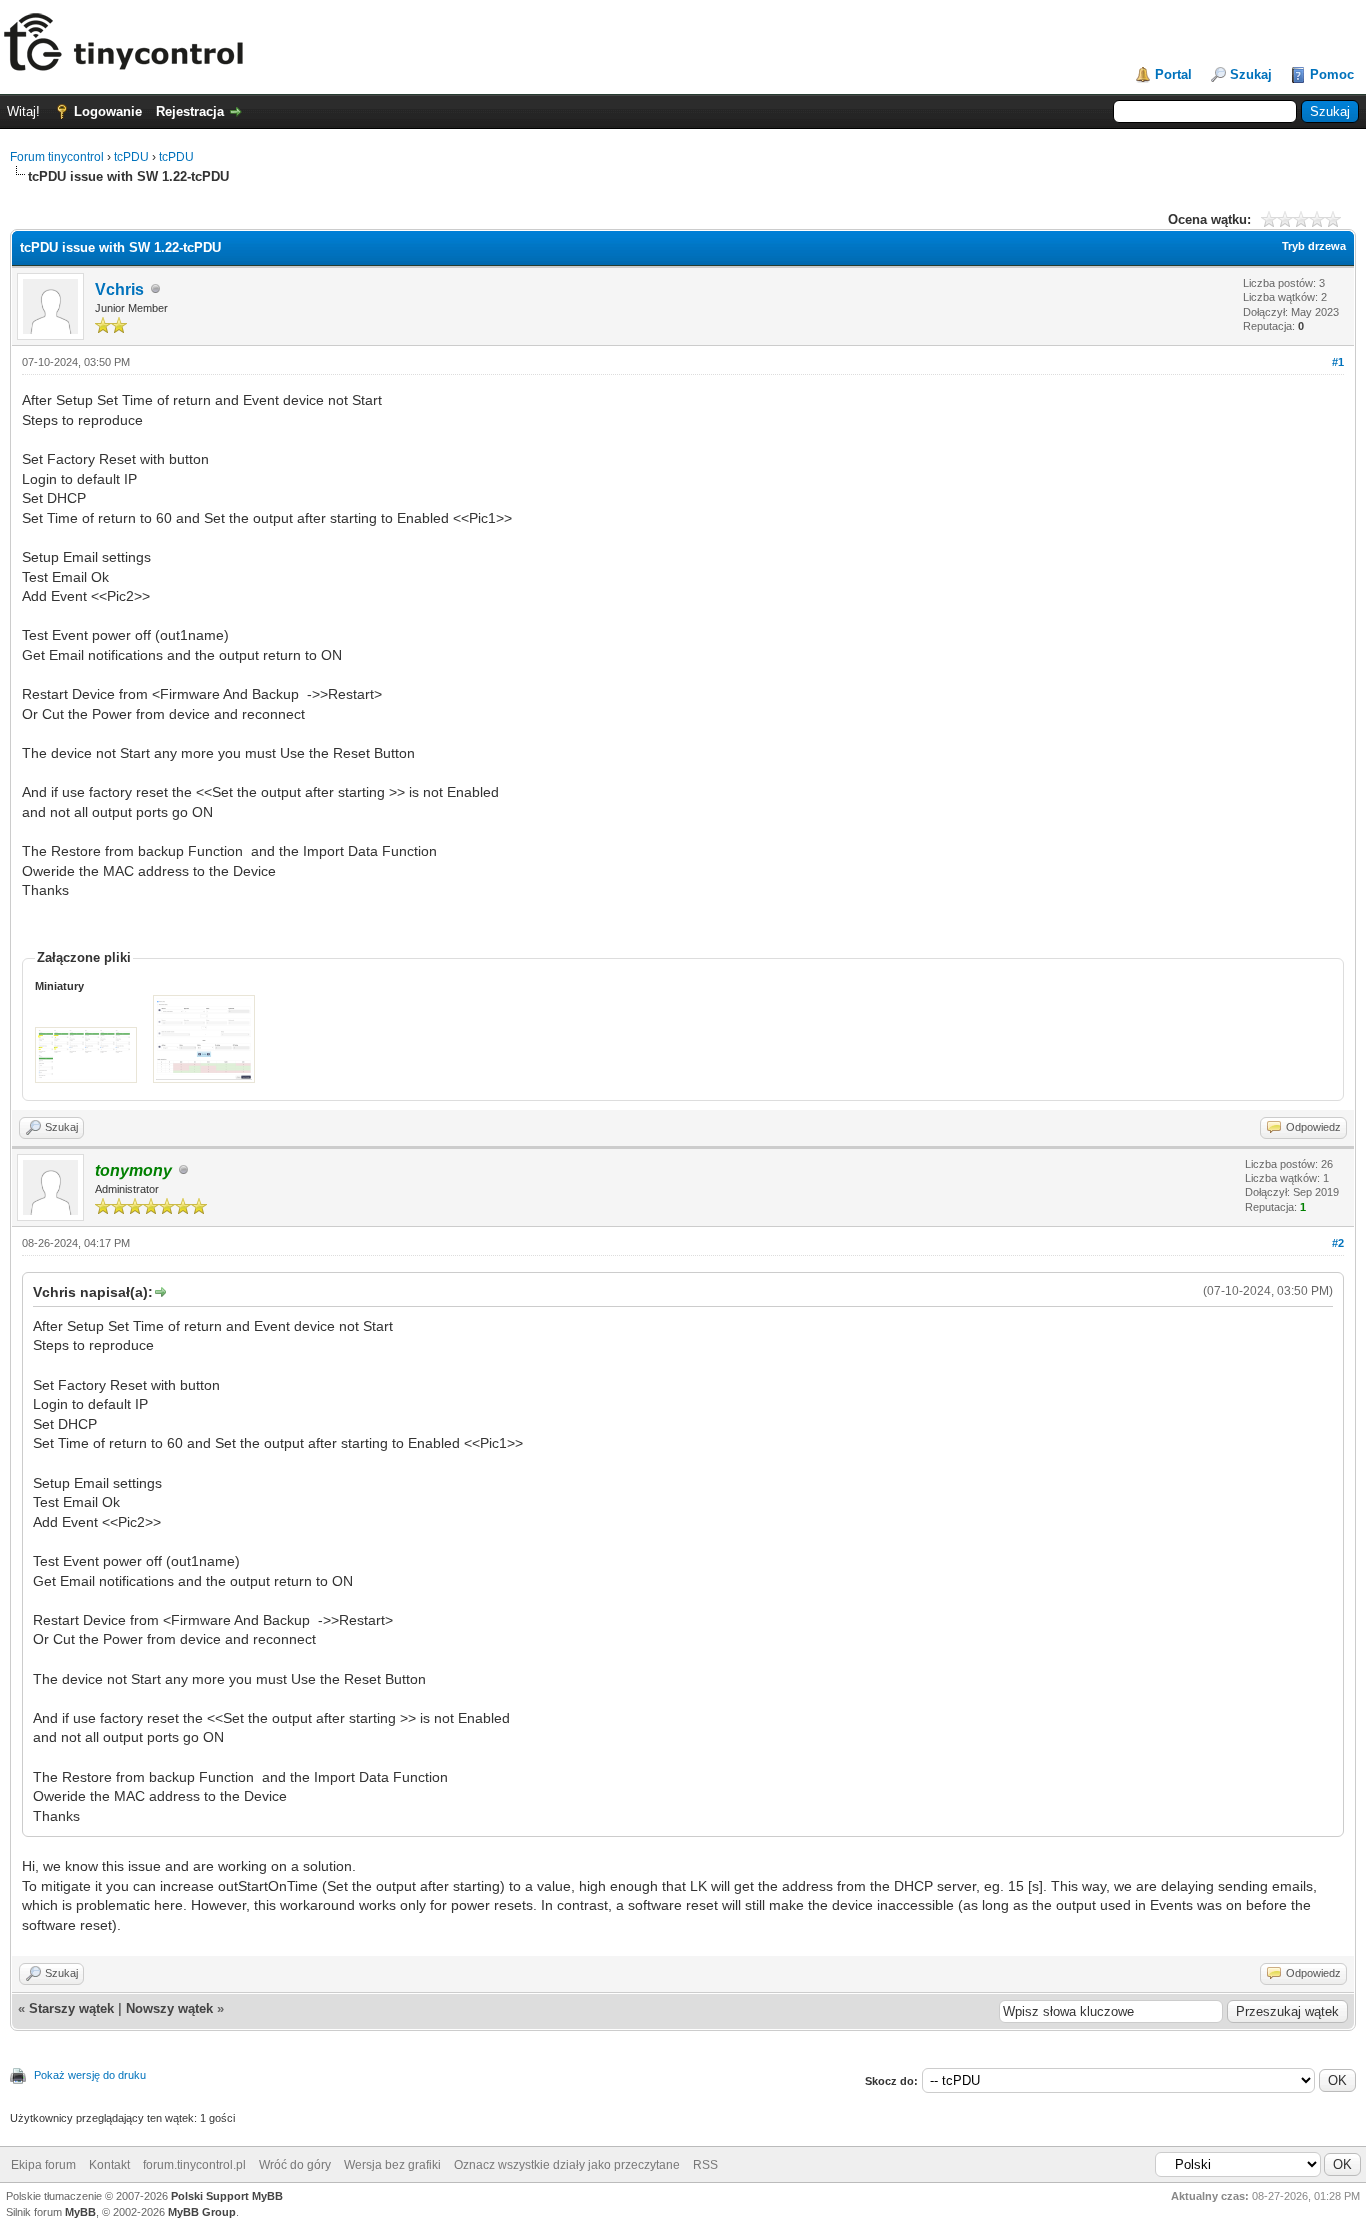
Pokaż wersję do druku (90, 2075)
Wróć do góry (295, 2165)
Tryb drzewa (1314, 246)
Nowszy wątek (169, 2008)
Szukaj (1251, 74)
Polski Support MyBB (227, 2196)
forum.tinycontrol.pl (194, 2165)
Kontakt (109, 2165)
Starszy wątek (71, 2008)
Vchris (119, 289)
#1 (1338, 362)
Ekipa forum (43, 2165)
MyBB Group (202, 2212)
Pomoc (1332, 74)
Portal (1173, 74)
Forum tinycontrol (57, 157)
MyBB (80, 2212)
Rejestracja (190, 111)
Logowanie (108, 111)
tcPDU (131, 157)
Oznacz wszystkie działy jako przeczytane (567, 2165)
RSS (705, 2165)
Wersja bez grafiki (392, 2165)
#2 (1338, 1243)
